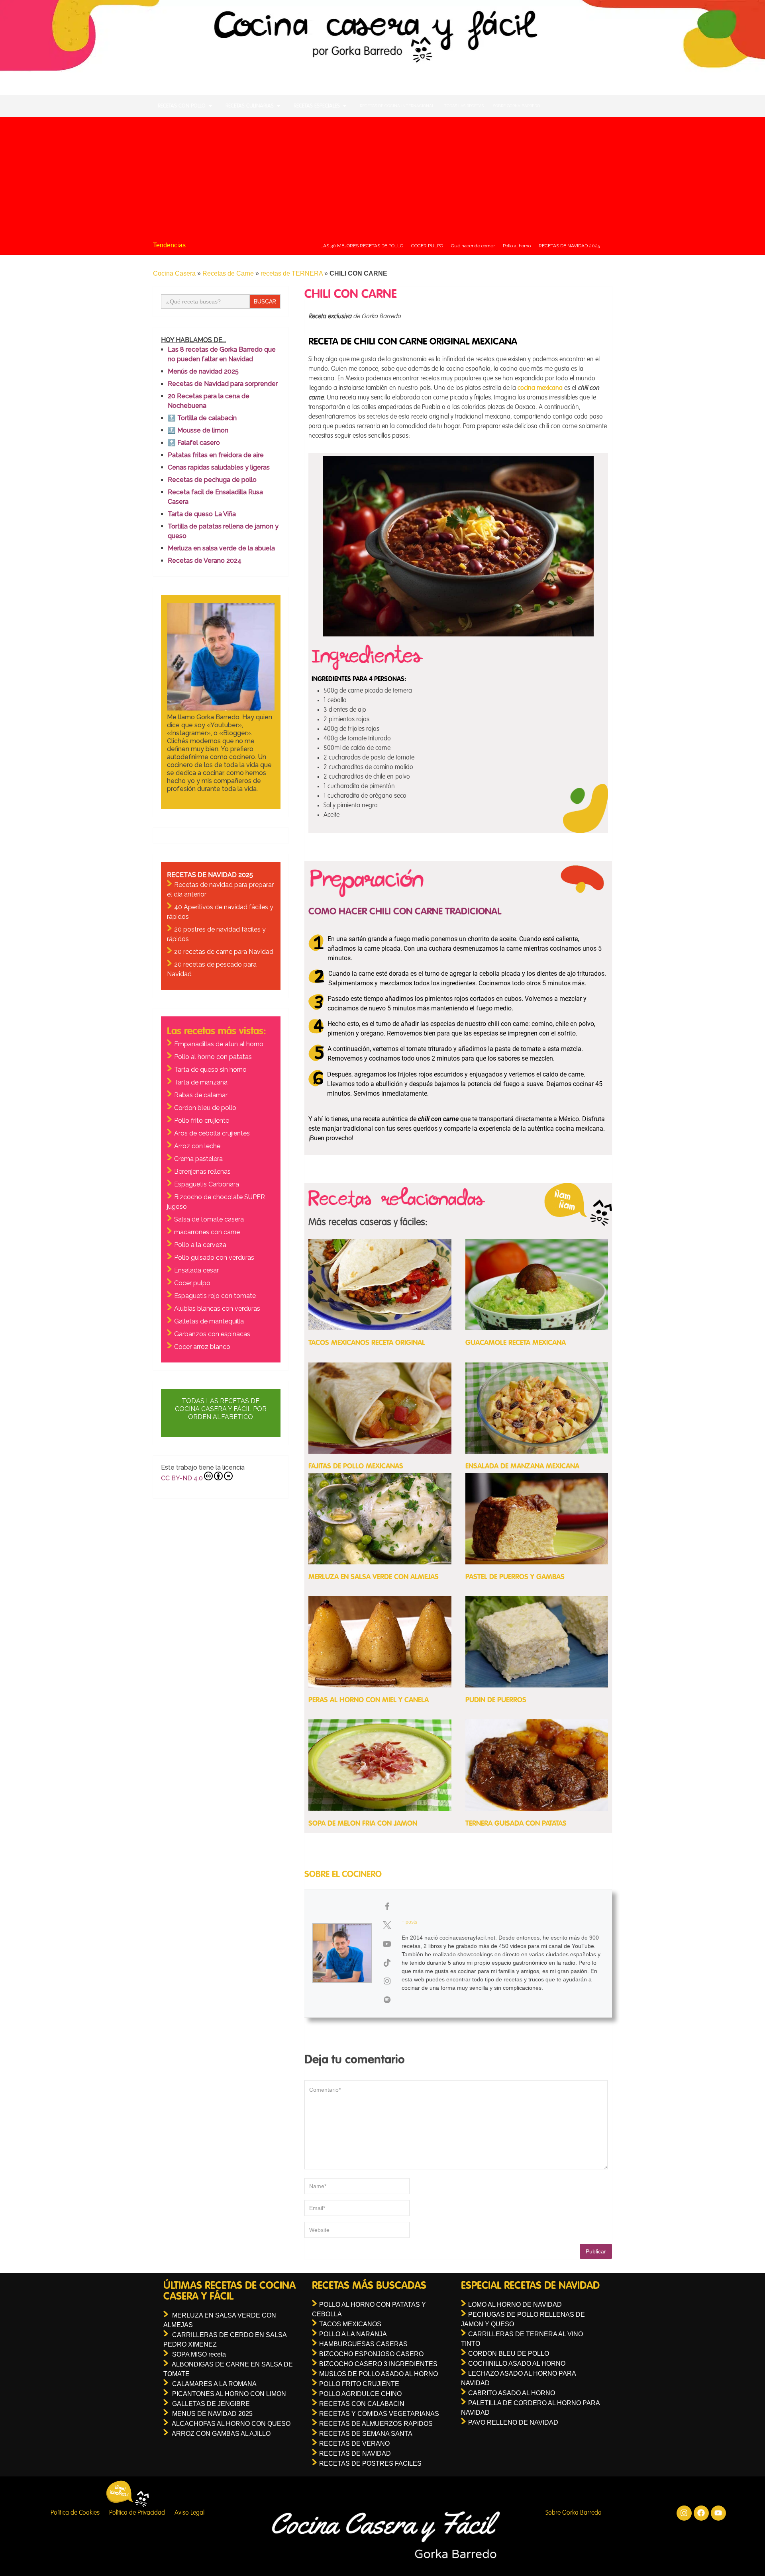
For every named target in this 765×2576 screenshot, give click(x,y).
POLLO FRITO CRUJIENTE (359, 2384)
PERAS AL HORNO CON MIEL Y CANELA (369, 1700)
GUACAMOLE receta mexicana (516, 1343)
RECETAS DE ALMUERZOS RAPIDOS (376, 2424)
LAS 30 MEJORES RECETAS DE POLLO (362, 246)
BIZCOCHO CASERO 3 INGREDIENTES (378, 2364)
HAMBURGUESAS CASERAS (363, 2344)
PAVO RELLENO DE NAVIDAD (513, 2422)
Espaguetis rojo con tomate (215, 1296)
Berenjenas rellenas (202, 1172)
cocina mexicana (540, 388)
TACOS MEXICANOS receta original (367, 1343)
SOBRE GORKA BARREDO (517, 106)
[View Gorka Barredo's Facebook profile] (387, 1907)
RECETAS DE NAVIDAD (355, 2454)
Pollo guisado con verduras (214, 1258)
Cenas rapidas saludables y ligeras (219, 467)
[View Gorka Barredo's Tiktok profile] (387, 1963)
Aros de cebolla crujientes (212, 1133)
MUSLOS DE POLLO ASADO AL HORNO (379, 2374)
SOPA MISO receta (199, 2354)
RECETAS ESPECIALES (317, 106)
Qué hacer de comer (473, 246)
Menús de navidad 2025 (203, 371)
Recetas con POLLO (182, 106)
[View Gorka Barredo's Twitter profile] (387, 1925)
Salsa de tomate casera (209, 1219)
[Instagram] (684, 2513)
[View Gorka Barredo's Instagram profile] (387, 1981)
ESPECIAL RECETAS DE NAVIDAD (530, 2286)
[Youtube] (718, 2513)
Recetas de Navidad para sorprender (223, 384)
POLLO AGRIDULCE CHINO (360, 2394)
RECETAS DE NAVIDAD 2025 (569, 246)
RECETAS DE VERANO (354, 2444)
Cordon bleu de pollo (205, 1108)
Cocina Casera (174, 273)
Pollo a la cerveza (200, 1245)
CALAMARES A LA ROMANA (214, 2384)
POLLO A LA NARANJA (353, 2334)
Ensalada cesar (196, 1270)
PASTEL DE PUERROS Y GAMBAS (515, 1577)
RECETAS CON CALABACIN (362, 2404)
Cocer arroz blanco (202, 1347)
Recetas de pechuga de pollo (212, 480)
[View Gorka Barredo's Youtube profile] (387, 1944)
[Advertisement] (382, 177)
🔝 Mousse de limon (198, 430)
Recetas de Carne (228, 273)
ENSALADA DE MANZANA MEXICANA (522, 1466)
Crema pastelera (198, 1159)
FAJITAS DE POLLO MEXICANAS (356, 1466)
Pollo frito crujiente (202, 1121)
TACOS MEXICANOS (350, 2324)
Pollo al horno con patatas (213, 1057)
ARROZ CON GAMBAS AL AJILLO (221, 2434)
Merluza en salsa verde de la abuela (221, 548)
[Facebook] (701, 2513)
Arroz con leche (197, 1146)
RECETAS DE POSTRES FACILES (370, 2463)
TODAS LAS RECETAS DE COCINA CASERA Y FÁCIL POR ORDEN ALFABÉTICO (221, 1409)
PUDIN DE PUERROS (496, 1700)
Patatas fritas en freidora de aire (216, 455)
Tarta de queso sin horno (210, 1070)
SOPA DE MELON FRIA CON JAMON (363, 1824)
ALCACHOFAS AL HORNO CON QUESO (231, 2424)
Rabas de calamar (201, 1095)
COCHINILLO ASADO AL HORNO (517, 2364)
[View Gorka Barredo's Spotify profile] (387, 2000)
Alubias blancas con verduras (217, 1309)
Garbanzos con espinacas (212, 1334)
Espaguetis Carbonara (207, 1184)
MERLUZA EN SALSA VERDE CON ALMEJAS (374, 1577)
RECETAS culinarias (250, 106)
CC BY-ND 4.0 (182, 1478)
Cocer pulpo (192, 1283)
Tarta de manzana (201, 1082)
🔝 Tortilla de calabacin (202, 418)
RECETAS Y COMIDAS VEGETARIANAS (379, 2414)
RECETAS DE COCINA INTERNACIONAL (397, 106)
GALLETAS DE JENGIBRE (211, 2404)
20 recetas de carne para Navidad (224, 952)
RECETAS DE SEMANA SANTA (366, 2434)
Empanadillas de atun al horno (219, 1044)
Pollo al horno (517, 246)
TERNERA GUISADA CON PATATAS (516, 1824)
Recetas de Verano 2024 (205, 561)
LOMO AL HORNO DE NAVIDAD (515, 2305)
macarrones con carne (207, 1232)
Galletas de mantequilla (209, 1321)
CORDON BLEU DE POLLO (509, 2354)
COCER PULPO (427, 246)
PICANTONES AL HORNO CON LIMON (229, 2394)
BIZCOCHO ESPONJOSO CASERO (371, 2354)
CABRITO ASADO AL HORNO (512, 2393)
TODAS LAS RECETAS (464, 106)
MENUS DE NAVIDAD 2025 (212, 2414)
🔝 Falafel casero (194, 443)
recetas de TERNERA (292, 273)
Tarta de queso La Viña (202, 514)
